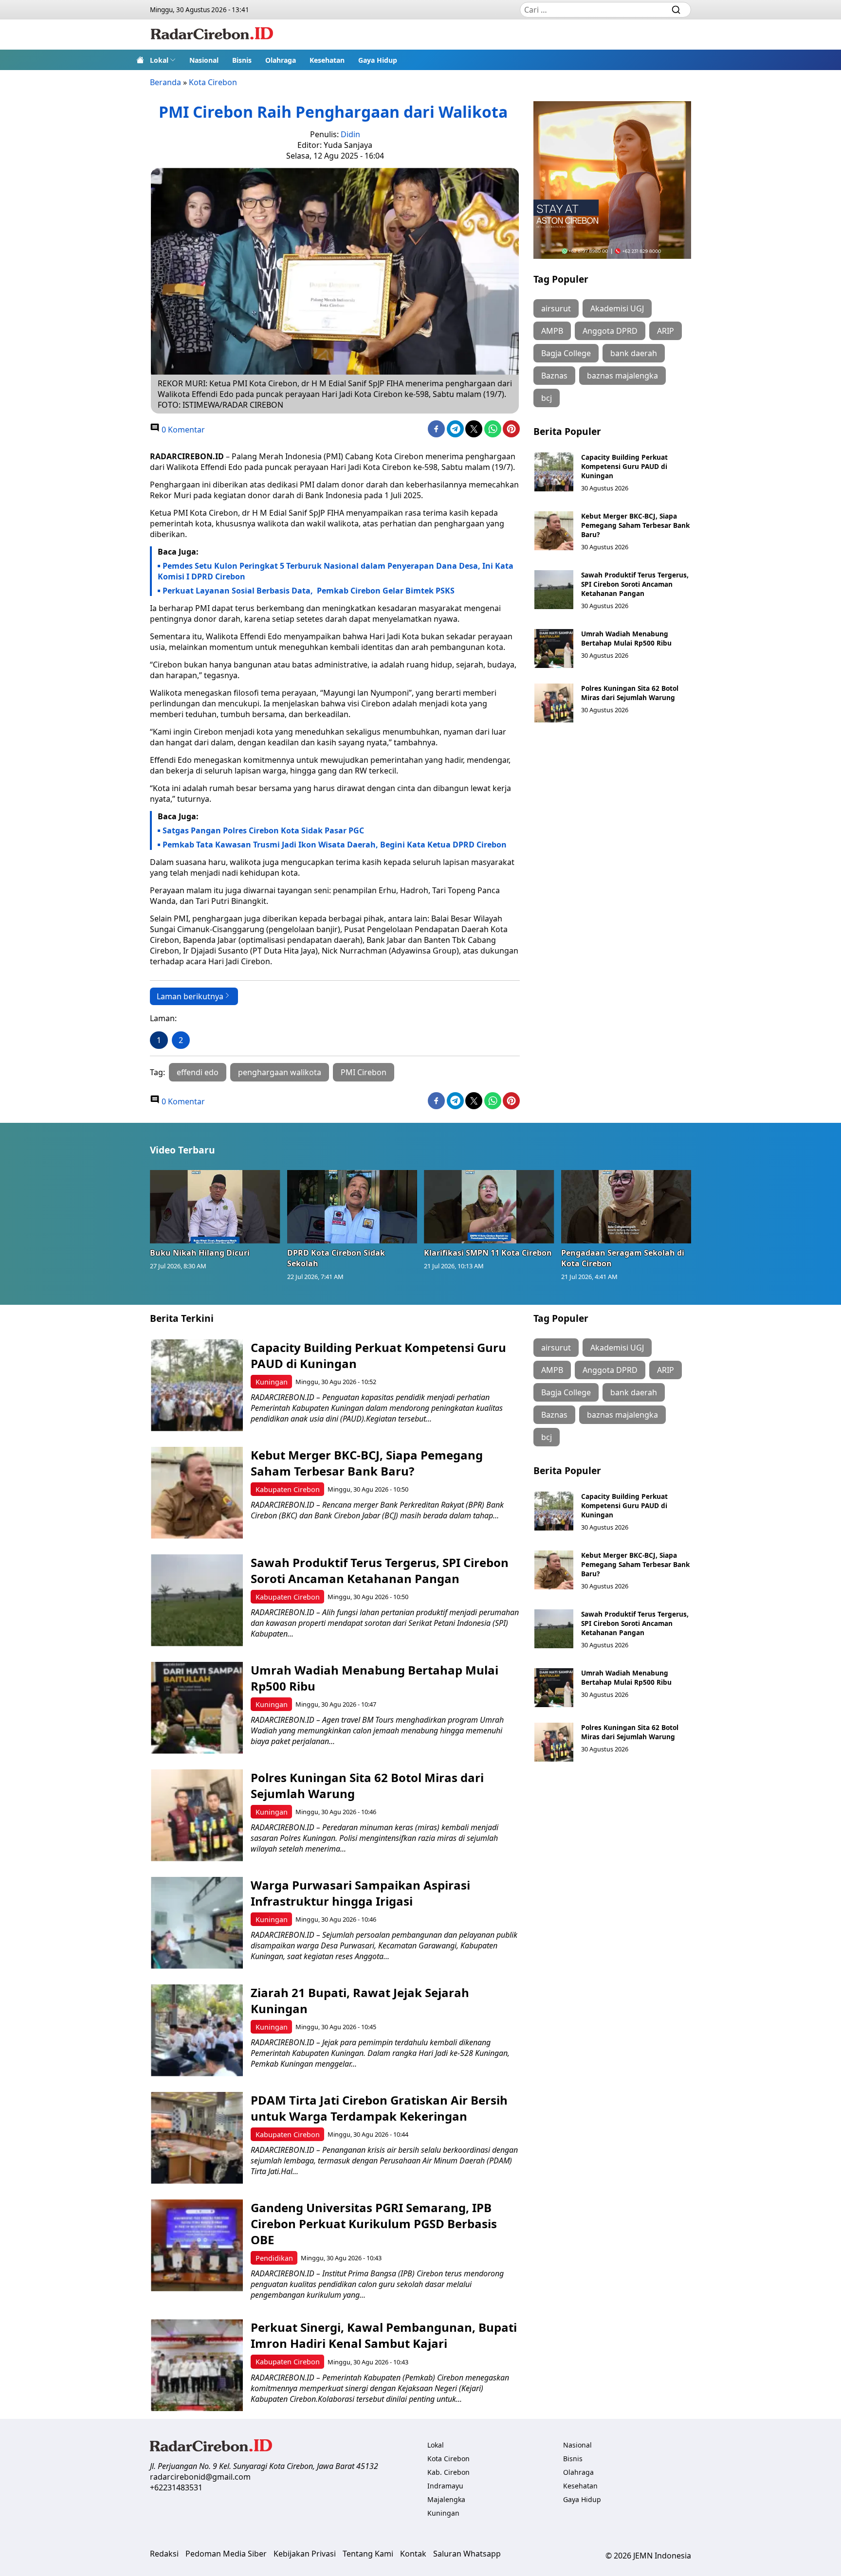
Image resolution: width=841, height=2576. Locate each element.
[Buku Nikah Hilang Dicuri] (215, 1207)
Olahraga (281, 60)
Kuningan (272, 1382)
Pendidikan (274, 2258)
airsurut (556, 308)
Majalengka (446, 2499)
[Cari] (676, 10)
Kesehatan (327, 60)
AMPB (552, 331)
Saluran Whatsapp (467, 2554)
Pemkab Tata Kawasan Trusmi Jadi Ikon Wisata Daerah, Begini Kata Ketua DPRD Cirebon (335, 845)
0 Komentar (182, 430)
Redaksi (164, 2554)
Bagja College (566, 353)
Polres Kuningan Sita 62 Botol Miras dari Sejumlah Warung (630, 693)
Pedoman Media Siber (226, 2554)
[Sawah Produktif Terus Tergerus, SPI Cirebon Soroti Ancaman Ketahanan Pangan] (554, 590)
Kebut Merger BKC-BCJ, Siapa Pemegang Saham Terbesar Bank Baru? (635, 525)
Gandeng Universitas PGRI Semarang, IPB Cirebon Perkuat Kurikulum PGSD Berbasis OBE (374, 2224)
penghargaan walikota (280, 1072)
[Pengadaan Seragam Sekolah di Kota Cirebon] (626, 1207)
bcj (547, 398)
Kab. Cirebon (448, 2472)
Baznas (554, 376)
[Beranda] (140, 60)
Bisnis (242, 60)
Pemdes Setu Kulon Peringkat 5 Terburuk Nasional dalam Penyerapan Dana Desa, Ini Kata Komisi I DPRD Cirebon (336, 571)
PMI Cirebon (364, 1072)
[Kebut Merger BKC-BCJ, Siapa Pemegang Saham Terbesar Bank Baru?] (554, 531)
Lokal (159, 60)
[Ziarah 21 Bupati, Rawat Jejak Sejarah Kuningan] (197, 2030)
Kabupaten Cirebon (288, 1489)
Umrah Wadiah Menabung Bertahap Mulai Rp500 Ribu (626, 638)
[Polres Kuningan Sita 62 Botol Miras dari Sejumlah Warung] (554, 703)
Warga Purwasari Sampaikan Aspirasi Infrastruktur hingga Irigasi (360, 1893)
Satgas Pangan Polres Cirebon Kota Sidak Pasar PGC (264, 830)
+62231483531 (176, 2487)
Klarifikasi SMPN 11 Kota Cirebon (488, 1253)
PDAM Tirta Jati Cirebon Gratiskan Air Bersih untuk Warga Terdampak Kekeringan (379, 2108)
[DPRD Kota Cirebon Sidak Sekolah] (352, 1207)
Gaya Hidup (378, 60)
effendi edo (198, 1072)
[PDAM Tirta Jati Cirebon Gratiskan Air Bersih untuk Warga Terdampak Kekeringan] (197, 2138)
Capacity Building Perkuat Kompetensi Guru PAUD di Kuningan (624, 466)
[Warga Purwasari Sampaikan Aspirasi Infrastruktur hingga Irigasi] (197, 1923)
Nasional (204, 60)
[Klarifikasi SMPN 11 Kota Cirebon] (489, 1207)
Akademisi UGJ (617, 308)
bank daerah (634, 353)
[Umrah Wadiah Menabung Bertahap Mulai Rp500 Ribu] (554, 649)
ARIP (666, 331)
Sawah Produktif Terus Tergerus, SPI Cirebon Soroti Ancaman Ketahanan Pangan (635, 584)
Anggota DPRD (610, 331)
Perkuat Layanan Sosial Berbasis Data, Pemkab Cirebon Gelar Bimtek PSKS (309, 591)
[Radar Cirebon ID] (212, 35)
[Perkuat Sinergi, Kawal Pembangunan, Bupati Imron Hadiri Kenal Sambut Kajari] (197, 2365)
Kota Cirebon (213, 82)
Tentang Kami (368, 2554)
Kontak (413, 2554)
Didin (350, 134)
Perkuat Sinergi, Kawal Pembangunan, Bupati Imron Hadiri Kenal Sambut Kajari (384, 2335)
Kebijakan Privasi (305, 2554)
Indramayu (445, 2486)
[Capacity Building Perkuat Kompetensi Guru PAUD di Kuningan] (554, 472)
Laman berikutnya (190, 996)
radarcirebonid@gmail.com (200, 2477)
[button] (163, 60)
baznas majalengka (622, 376)
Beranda (165, 82)
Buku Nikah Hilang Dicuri (200, 1253)
